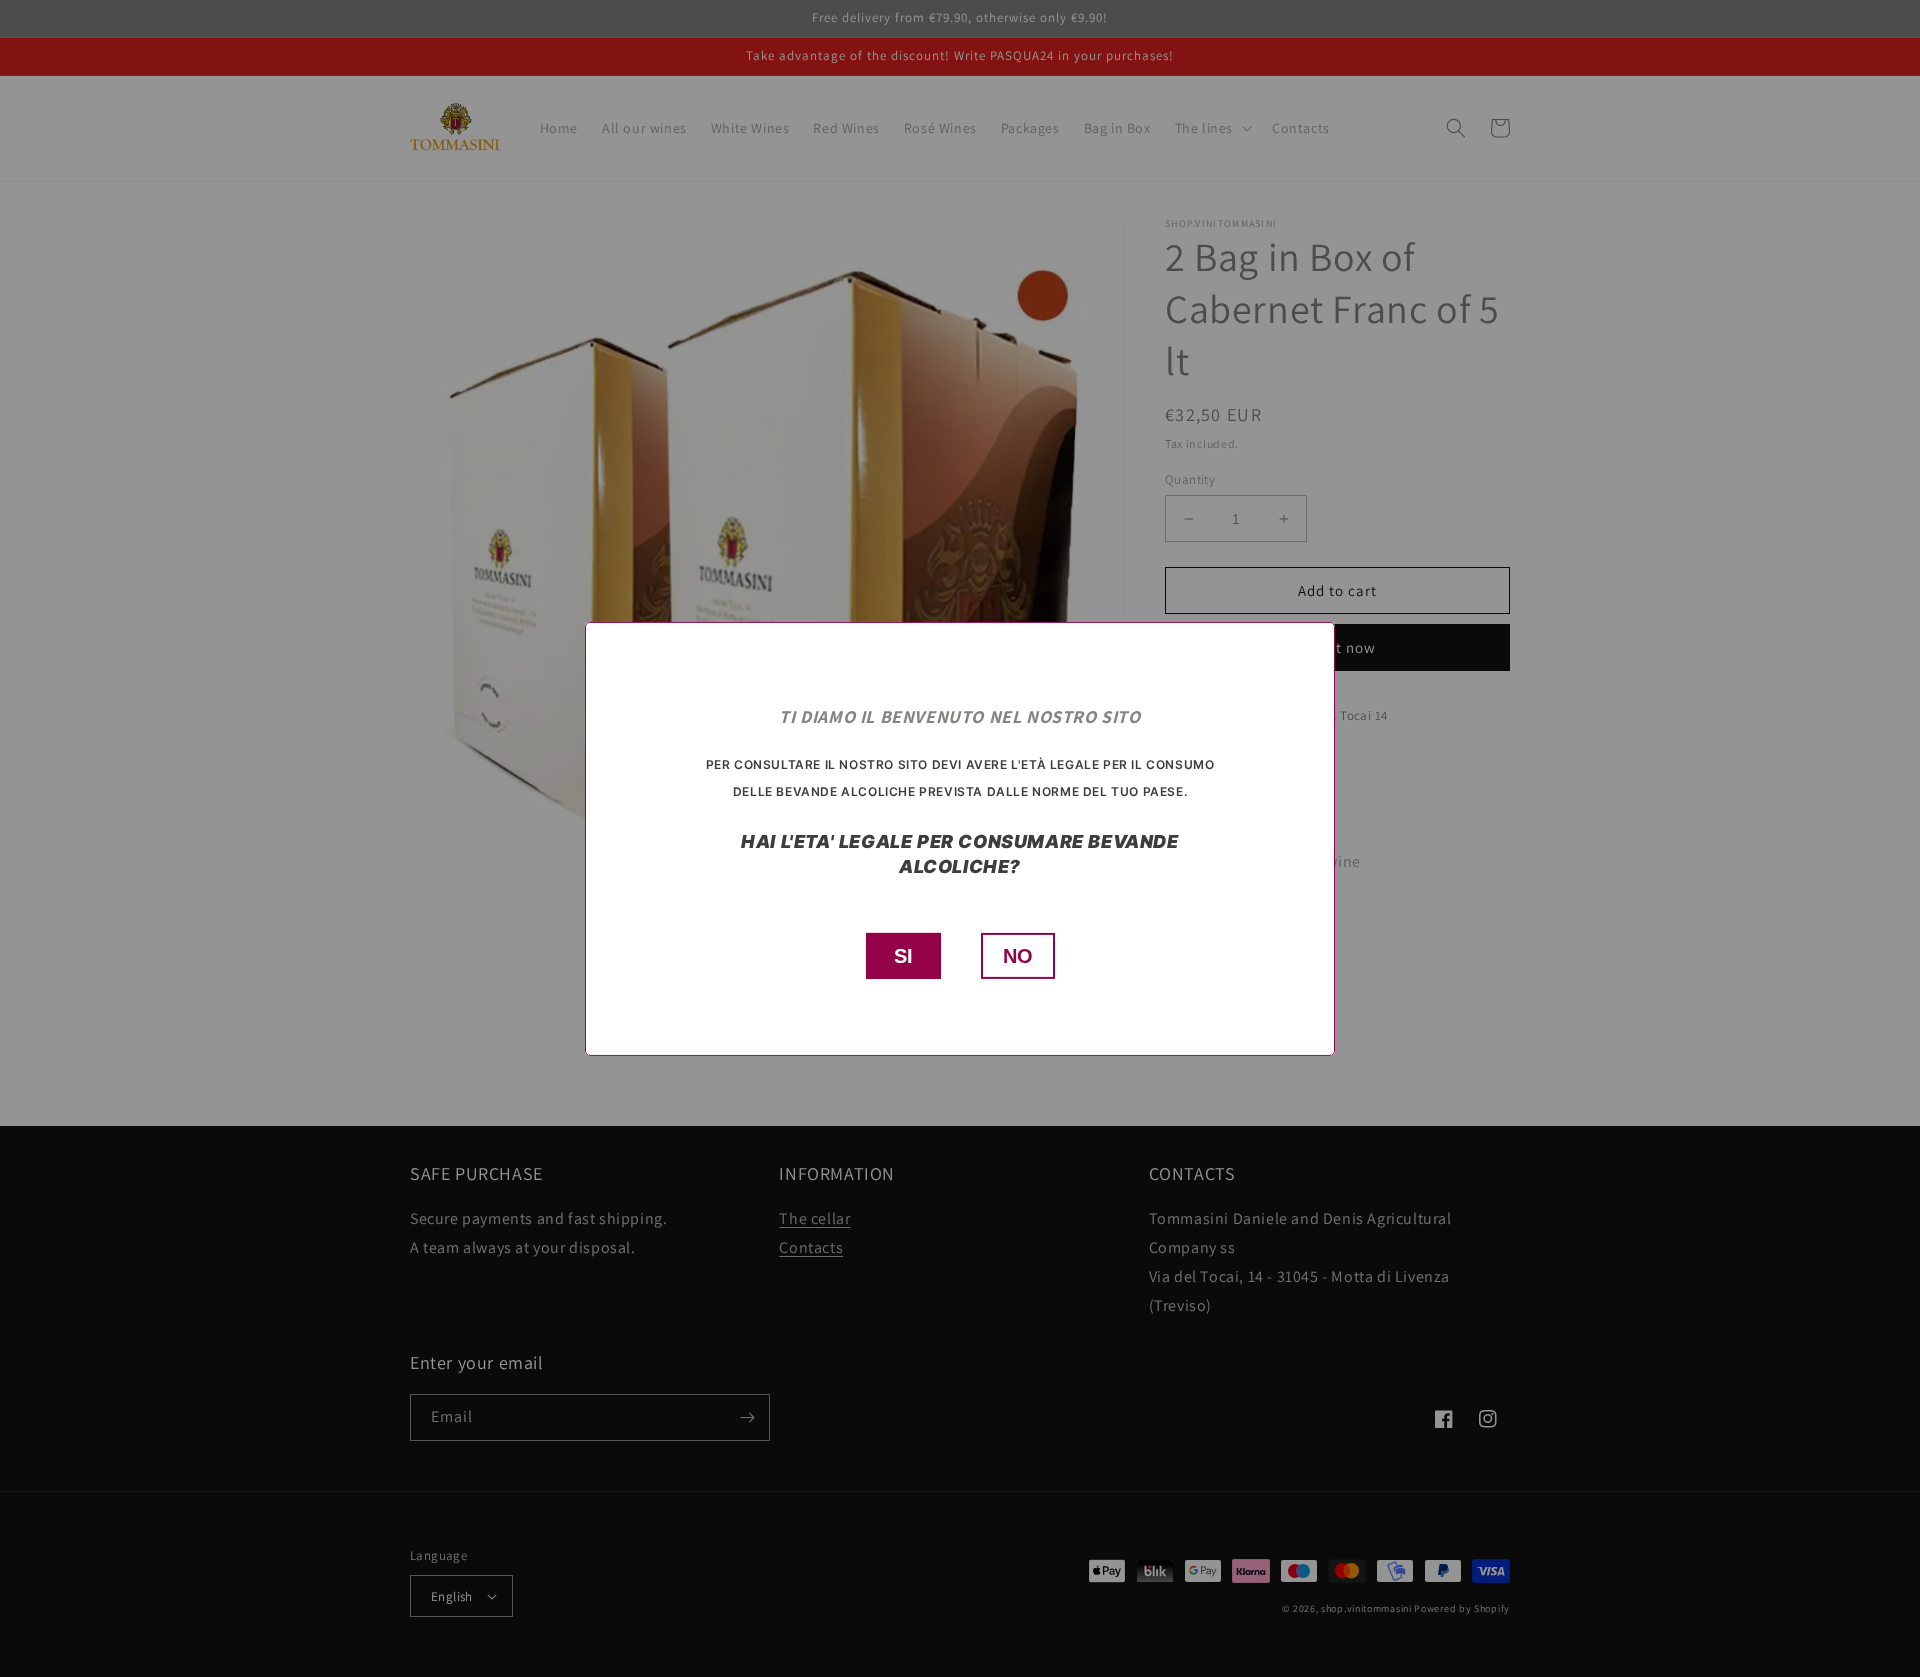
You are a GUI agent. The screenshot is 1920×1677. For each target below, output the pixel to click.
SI (903, 956)
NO (1018, 956)
